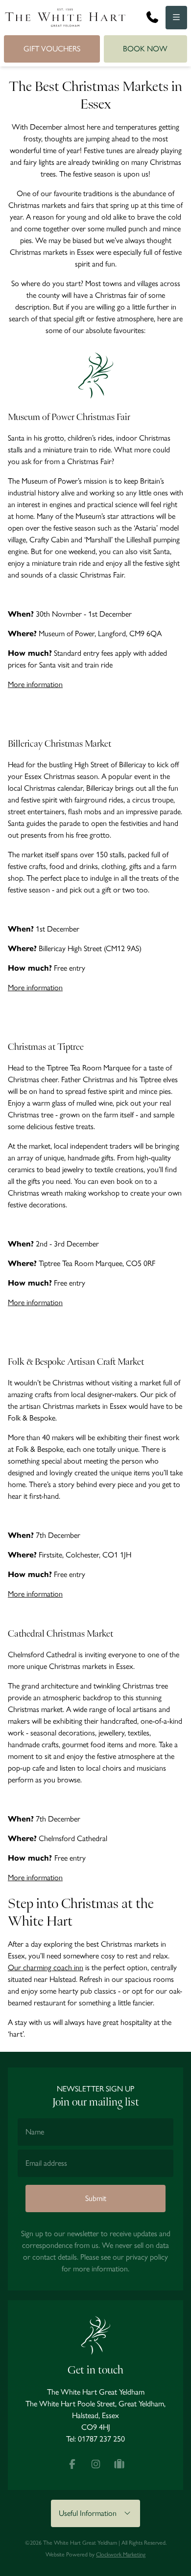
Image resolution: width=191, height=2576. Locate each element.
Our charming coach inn (46, 1967)
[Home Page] (65, 18)
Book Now (145, 49)
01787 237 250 (101, 2439)
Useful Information (91, 2513)
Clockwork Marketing (121, 2554)
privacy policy (147, 2257)
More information (35, 684)
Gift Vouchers (52, 49)
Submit (96, 2198)
